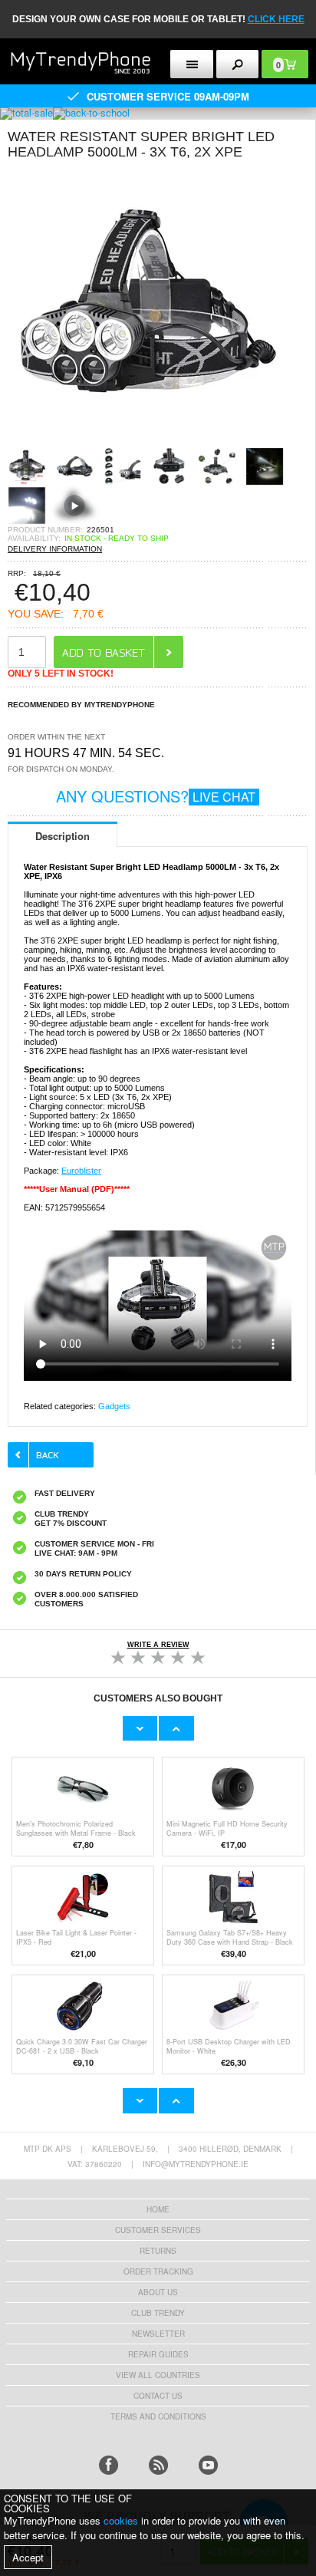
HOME (158, 2209)
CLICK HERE (276, 19)
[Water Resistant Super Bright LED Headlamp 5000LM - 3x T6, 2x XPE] (146, 442)
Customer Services (158, 2230)
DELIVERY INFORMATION (55, 549)
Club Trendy (158, 2313)
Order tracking (158, 2271)
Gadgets (114, 1406)
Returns (158, 2251)
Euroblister (81, 1171)
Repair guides (158, 2354)
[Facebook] (109, 2465)
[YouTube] (208, 2465)
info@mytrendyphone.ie (196, 2164)
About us (158, 2292)
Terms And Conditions (158, 2416)
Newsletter (158, 2334)
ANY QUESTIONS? (156, 796)
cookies (121, 2520)
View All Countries (158, 2375)
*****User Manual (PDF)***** (77, 1189)
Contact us (158, 2396)
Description (63, 836)
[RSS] (158, 2465)
